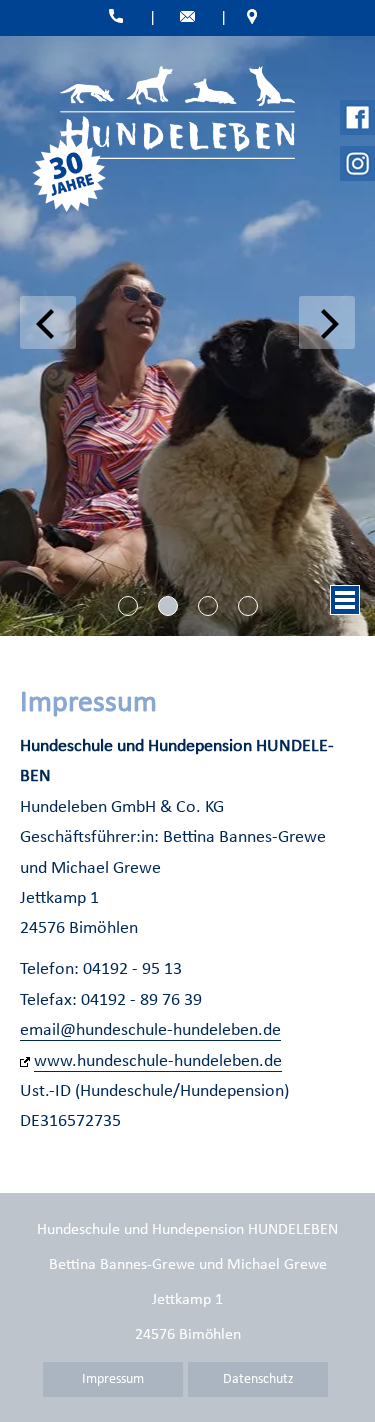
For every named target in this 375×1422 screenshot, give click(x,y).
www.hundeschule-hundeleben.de (158, 1061)
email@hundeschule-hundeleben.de (150, 1030)
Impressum (113, 1379)
